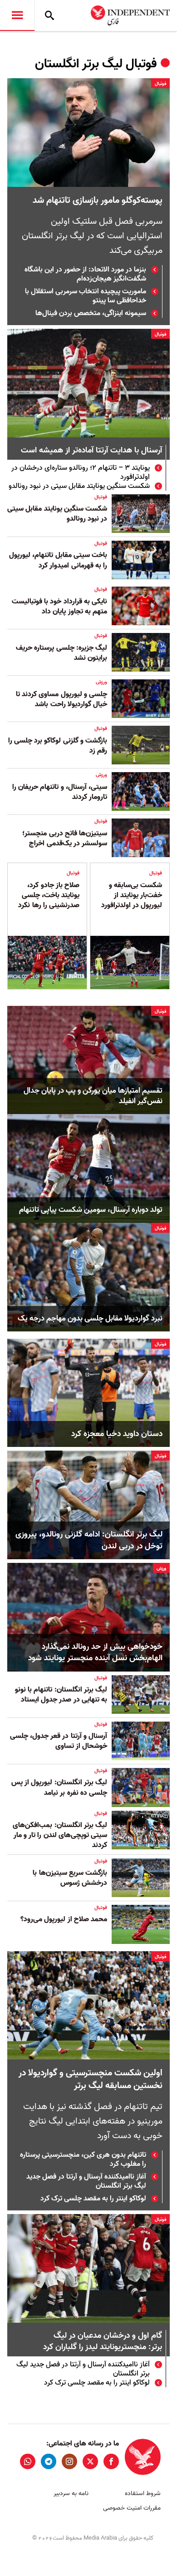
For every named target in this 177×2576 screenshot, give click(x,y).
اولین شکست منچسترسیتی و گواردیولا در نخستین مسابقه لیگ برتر (91, 2079)
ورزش (101, 682)
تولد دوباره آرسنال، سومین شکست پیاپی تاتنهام (91, 1210)
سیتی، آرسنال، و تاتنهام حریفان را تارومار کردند (60, 792)
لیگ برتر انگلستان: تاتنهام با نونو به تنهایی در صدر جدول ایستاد (61, 1695)
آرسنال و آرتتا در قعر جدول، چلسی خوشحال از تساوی (59, 1741)
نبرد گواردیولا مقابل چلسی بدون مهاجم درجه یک (90, 1319)
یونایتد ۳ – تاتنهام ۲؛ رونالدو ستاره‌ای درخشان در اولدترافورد (81, 472)
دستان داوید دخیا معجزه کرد (117, 1434)
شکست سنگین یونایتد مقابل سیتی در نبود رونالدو (79, 486)
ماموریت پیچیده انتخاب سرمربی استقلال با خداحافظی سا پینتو (86, 296)
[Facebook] (111, 2461)
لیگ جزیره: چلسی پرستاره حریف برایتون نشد (61, 653)
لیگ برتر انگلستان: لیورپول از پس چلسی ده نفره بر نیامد (59, 1788)
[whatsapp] (28, 2461)
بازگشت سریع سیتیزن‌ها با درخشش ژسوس (70, 1878)
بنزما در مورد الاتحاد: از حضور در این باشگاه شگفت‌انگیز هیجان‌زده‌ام (85, 274)
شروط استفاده (143, 2493)
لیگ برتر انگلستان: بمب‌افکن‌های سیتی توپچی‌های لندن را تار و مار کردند (60, 1835)
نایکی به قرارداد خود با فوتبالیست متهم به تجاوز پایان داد (59, 607)
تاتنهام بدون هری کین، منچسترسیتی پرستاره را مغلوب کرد (83, 2159)
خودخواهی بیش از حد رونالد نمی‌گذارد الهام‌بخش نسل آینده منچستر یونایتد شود (95, 1652)
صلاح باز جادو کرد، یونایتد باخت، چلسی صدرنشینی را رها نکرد (49, 896)
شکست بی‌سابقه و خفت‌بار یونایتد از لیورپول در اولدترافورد (132, 896)
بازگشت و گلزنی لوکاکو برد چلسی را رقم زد (58, 746)
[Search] (49, 15)
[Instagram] (69, 2461)
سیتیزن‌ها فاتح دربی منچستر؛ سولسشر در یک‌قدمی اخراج (65, 839)
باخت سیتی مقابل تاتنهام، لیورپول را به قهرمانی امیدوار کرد (58, 560)
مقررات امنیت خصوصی (132, 2508)
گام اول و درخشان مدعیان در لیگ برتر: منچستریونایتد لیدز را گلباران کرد (103, 2342)
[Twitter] (90, 2461)
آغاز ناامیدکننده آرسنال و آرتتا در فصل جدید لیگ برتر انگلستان (86, 2181)
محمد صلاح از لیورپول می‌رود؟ (64, 1919)
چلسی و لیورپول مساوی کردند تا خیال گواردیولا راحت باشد (61, 699)
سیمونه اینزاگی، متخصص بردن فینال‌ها (91, 313)
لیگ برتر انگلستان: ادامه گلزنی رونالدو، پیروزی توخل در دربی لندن (89, 1540)
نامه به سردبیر (71, 2493)
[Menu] (17, 15)
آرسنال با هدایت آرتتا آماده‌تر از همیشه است (91, 451)
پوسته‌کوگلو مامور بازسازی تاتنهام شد (98, 201)
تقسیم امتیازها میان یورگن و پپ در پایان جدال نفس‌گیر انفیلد (93, 1096)
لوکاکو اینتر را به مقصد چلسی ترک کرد (93, 2199)
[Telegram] (49, 2461)
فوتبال (160, 84)
